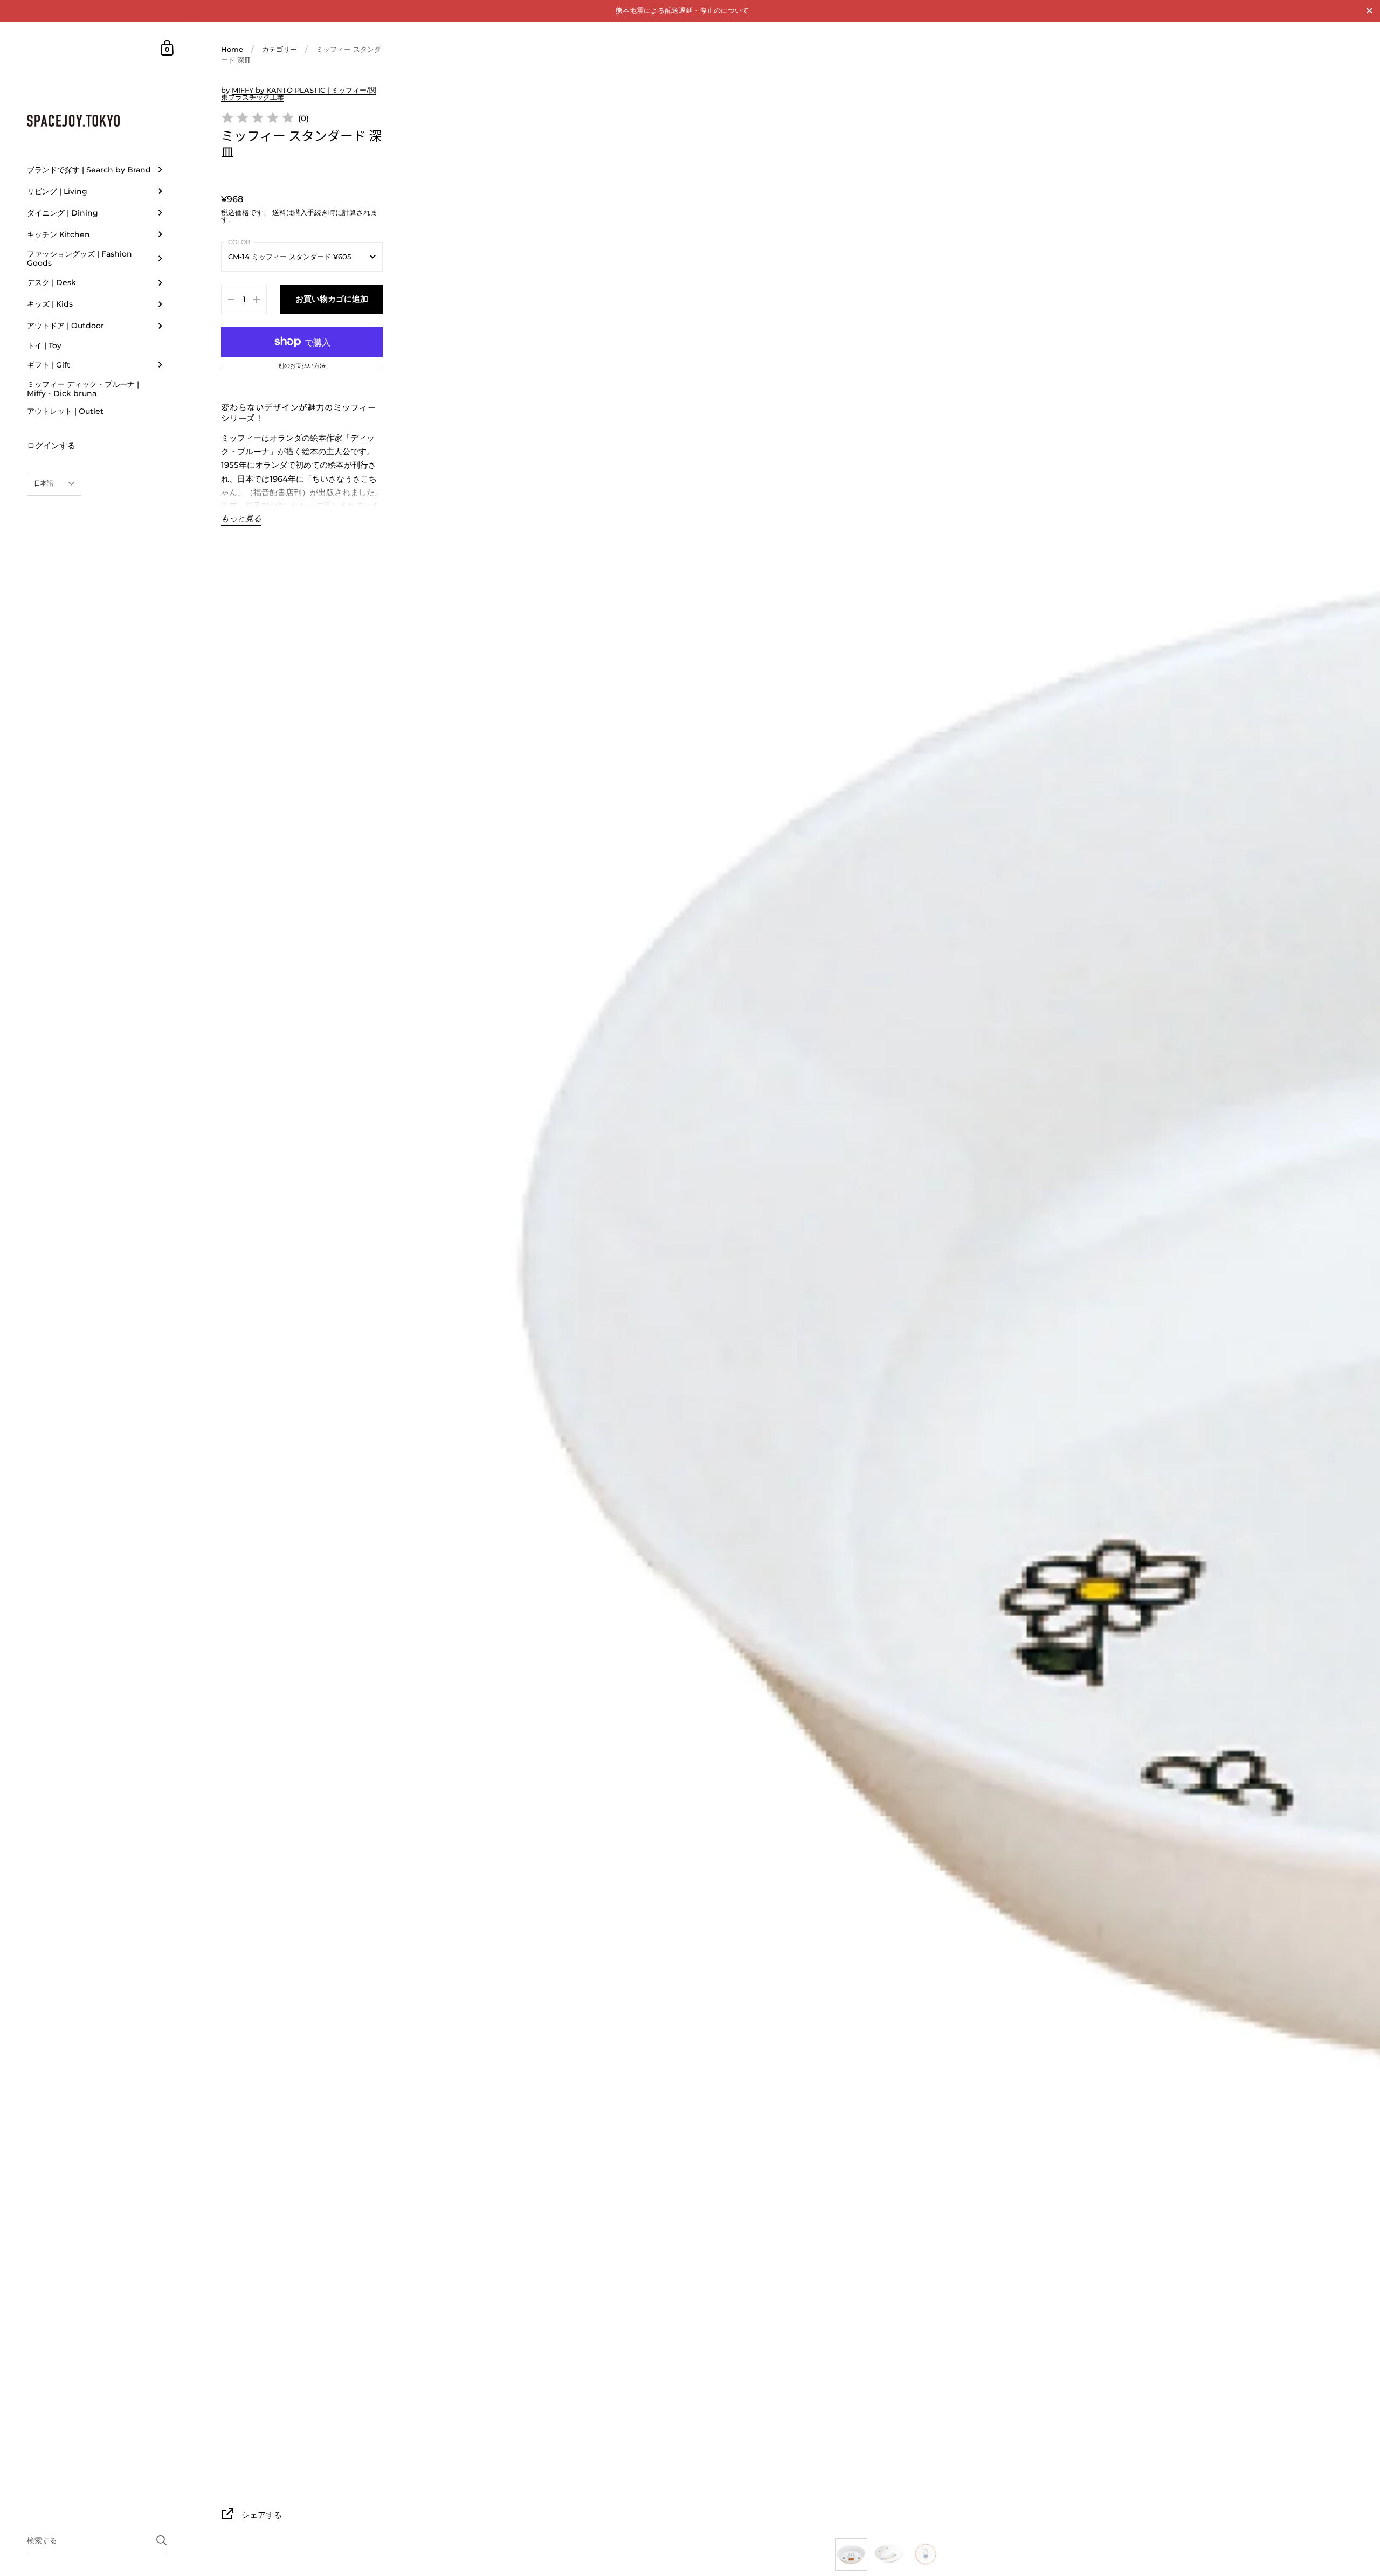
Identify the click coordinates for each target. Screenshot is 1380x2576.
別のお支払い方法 (302, 366)
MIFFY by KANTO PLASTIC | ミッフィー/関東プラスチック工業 (299, 94)
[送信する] (161, 2540)
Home (232, 49)
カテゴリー (280, 49)
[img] (258, 119)
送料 (279, 212)
